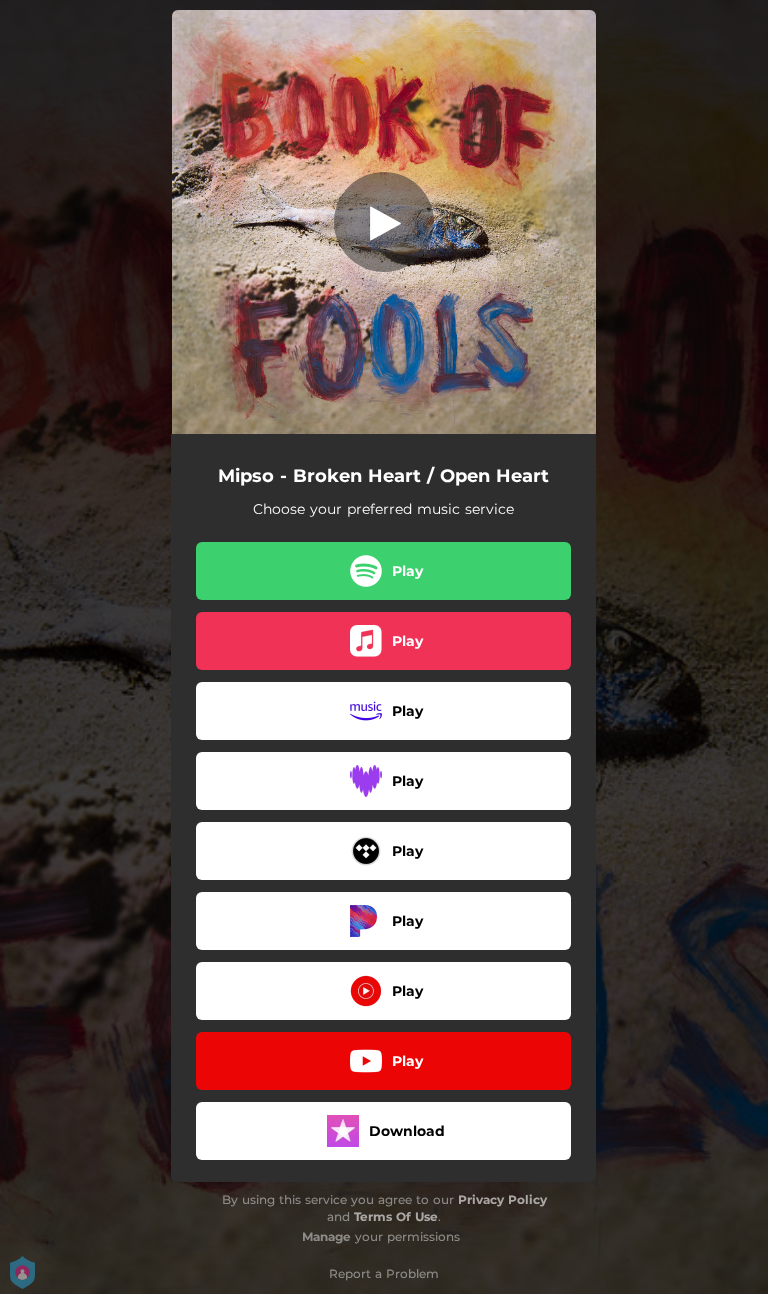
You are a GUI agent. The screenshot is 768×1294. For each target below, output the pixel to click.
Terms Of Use (396, 1216)
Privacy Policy (502, 1199)
